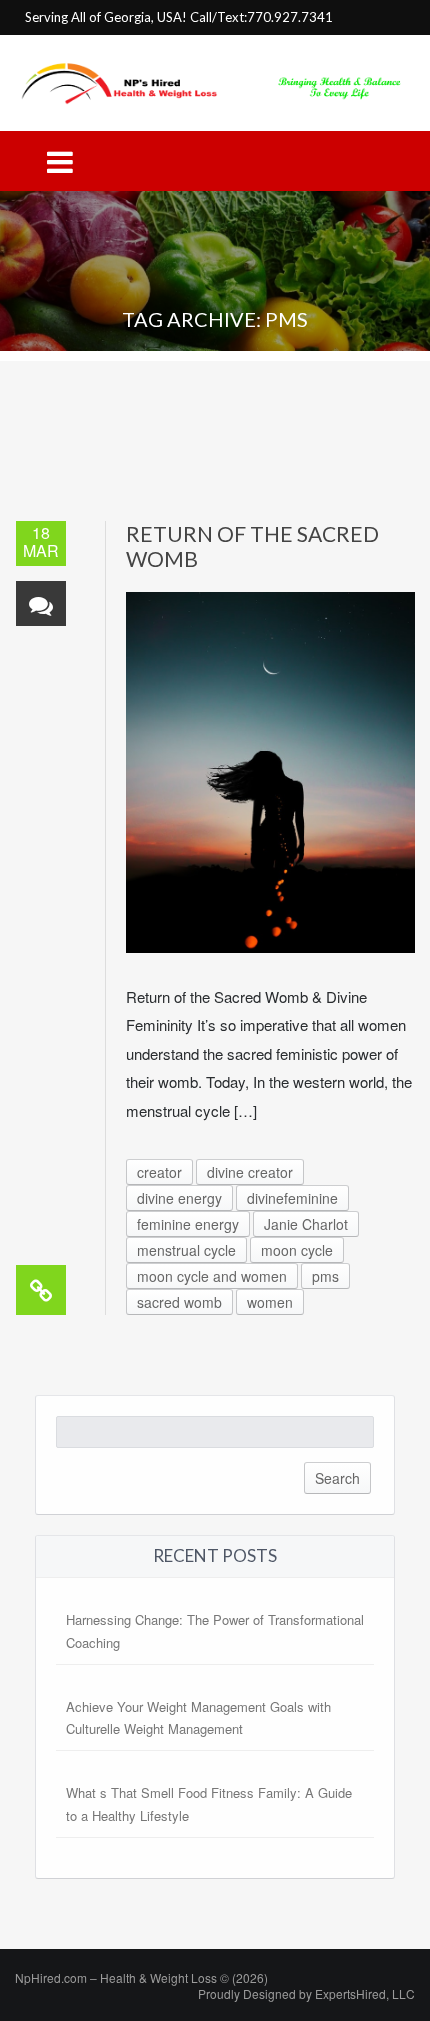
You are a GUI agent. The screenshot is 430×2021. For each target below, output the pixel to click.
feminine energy (188, 1224)
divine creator (250, 1172)
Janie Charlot (306, 1224)
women (270, 1302)
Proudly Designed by (306, 1993)
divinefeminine (292, 1198)
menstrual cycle (186, 1250)
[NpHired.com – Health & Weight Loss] (215, 80)
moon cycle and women (212, 1276)
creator (159, 1172)
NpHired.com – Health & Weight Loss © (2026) (141, 1977)
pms (325, 1276)
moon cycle (297, 1250)
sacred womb (179, 1302)
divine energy (179, 1198)
